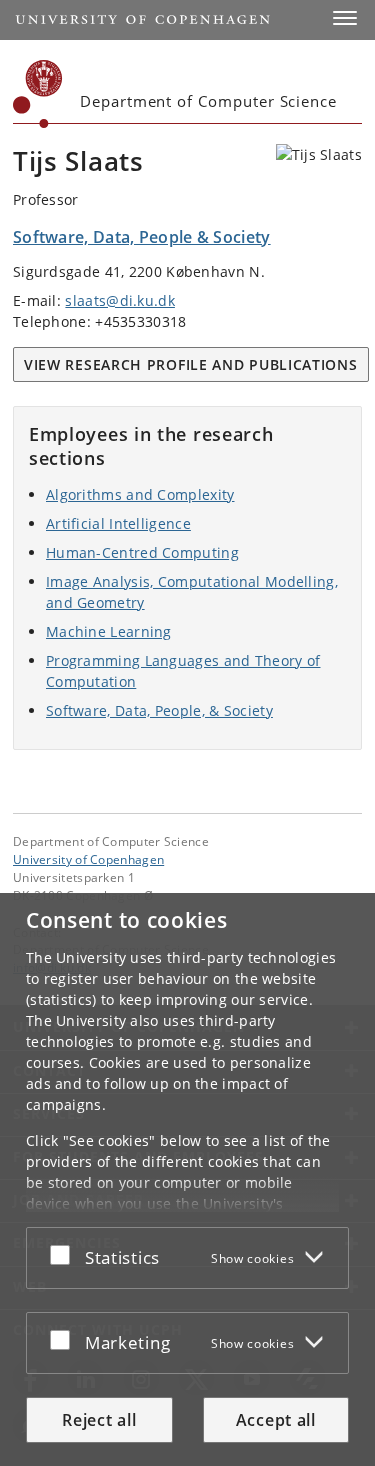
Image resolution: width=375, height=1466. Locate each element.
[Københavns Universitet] (38, 94)
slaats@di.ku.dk (120, 300)
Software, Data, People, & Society (159, 710)
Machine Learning (109, 631)
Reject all (99, 1420)
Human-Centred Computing (142, 552)
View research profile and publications (191, 364)
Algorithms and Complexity (140, 494)
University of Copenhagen (88, 859)
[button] (345, 18)
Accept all (276, 1420)
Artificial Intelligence (118, 523)
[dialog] (187, 1179)
